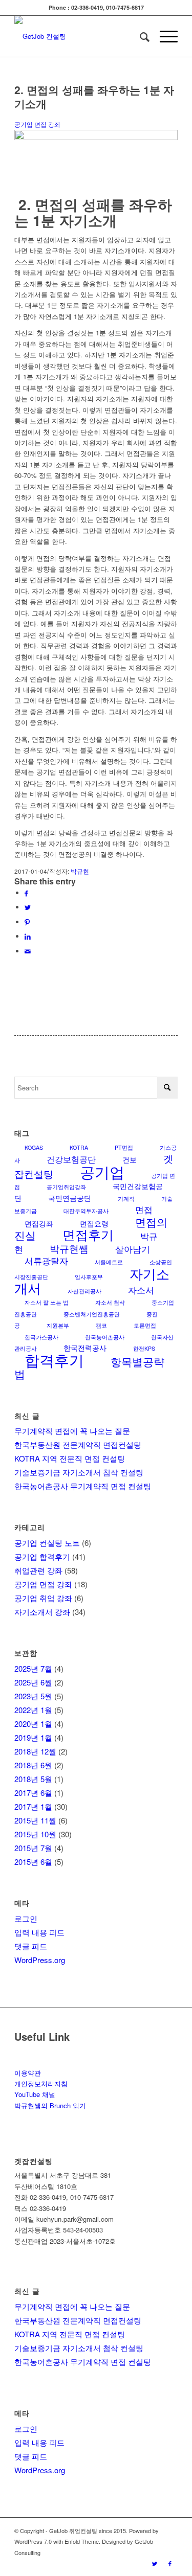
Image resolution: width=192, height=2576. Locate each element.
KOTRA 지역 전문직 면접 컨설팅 (70, 1458)
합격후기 (54, 1360)
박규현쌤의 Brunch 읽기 (50, 2105)
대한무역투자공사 (86, 1211)
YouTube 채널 (35, 2094)
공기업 (102, 1171)
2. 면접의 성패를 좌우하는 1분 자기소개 (94, 96)
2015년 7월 (33, 1848)
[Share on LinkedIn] (28, 936)
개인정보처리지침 (41, 2083)
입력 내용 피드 (39, 1932)
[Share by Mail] (28, 951)
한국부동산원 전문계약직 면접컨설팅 (78, 1444)
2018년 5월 (33, 1779)
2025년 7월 (33, 1668)
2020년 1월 (33, 1724)
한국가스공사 (41, 1337)
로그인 (26, 1918)
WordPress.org (40, 1960)
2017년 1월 (33, 1806)
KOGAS (34, 1147)
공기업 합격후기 (42, 1556)
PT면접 (124, 1147)
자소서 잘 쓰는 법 (47, 1302)
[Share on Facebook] (26, 893)
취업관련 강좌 (38, 1570)
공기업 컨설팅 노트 (47, 1543)
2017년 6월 (33, 1793)
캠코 (101, 1325)
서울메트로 (109, 1262)
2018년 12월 (35, 1751)
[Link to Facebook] (170, 2563)
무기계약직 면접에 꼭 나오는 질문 (72, 1431)
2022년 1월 (33, 1710)
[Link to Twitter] (155, 2563)
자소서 (141, 1290)
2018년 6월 (33, 1765)
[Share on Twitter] (28, 907)
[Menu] (164, 36)
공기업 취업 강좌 (43, 1598)
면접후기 (88, 1234)
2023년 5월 (33, 1696)
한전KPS (144, 1348)
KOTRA (79, 1147)
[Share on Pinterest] (27, 922)
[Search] (140, 36)
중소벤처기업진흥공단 (92, 1314)
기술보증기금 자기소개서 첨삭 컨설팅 (79, 1472)
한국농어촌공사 (105, 1337)
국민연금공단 (70, 1198)
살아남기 (133, 1249)
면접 (144, 1209)
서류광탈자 (46, 1260)
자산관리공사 (84, 1291)
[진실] (96, 137)
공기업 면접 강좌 (37, 124)
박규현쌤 (69, 1248)
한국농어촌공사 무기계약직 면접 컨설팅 (83, 1486)
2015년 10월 (35, 1834)
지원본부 (58, 1325)
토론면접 (145, 1325)
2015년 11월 (35, 1820)
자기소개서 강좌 (42, 1612)
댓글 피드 (31, 1946)
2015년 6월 (33, 1862)
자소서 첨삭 (110, 1302)
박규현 (80, 871)
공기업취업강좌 (66, 1187)
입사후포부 (89, 1277)
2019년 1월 (33, 1737)
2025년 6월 (33, 1682)
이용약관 (28, 2073)
